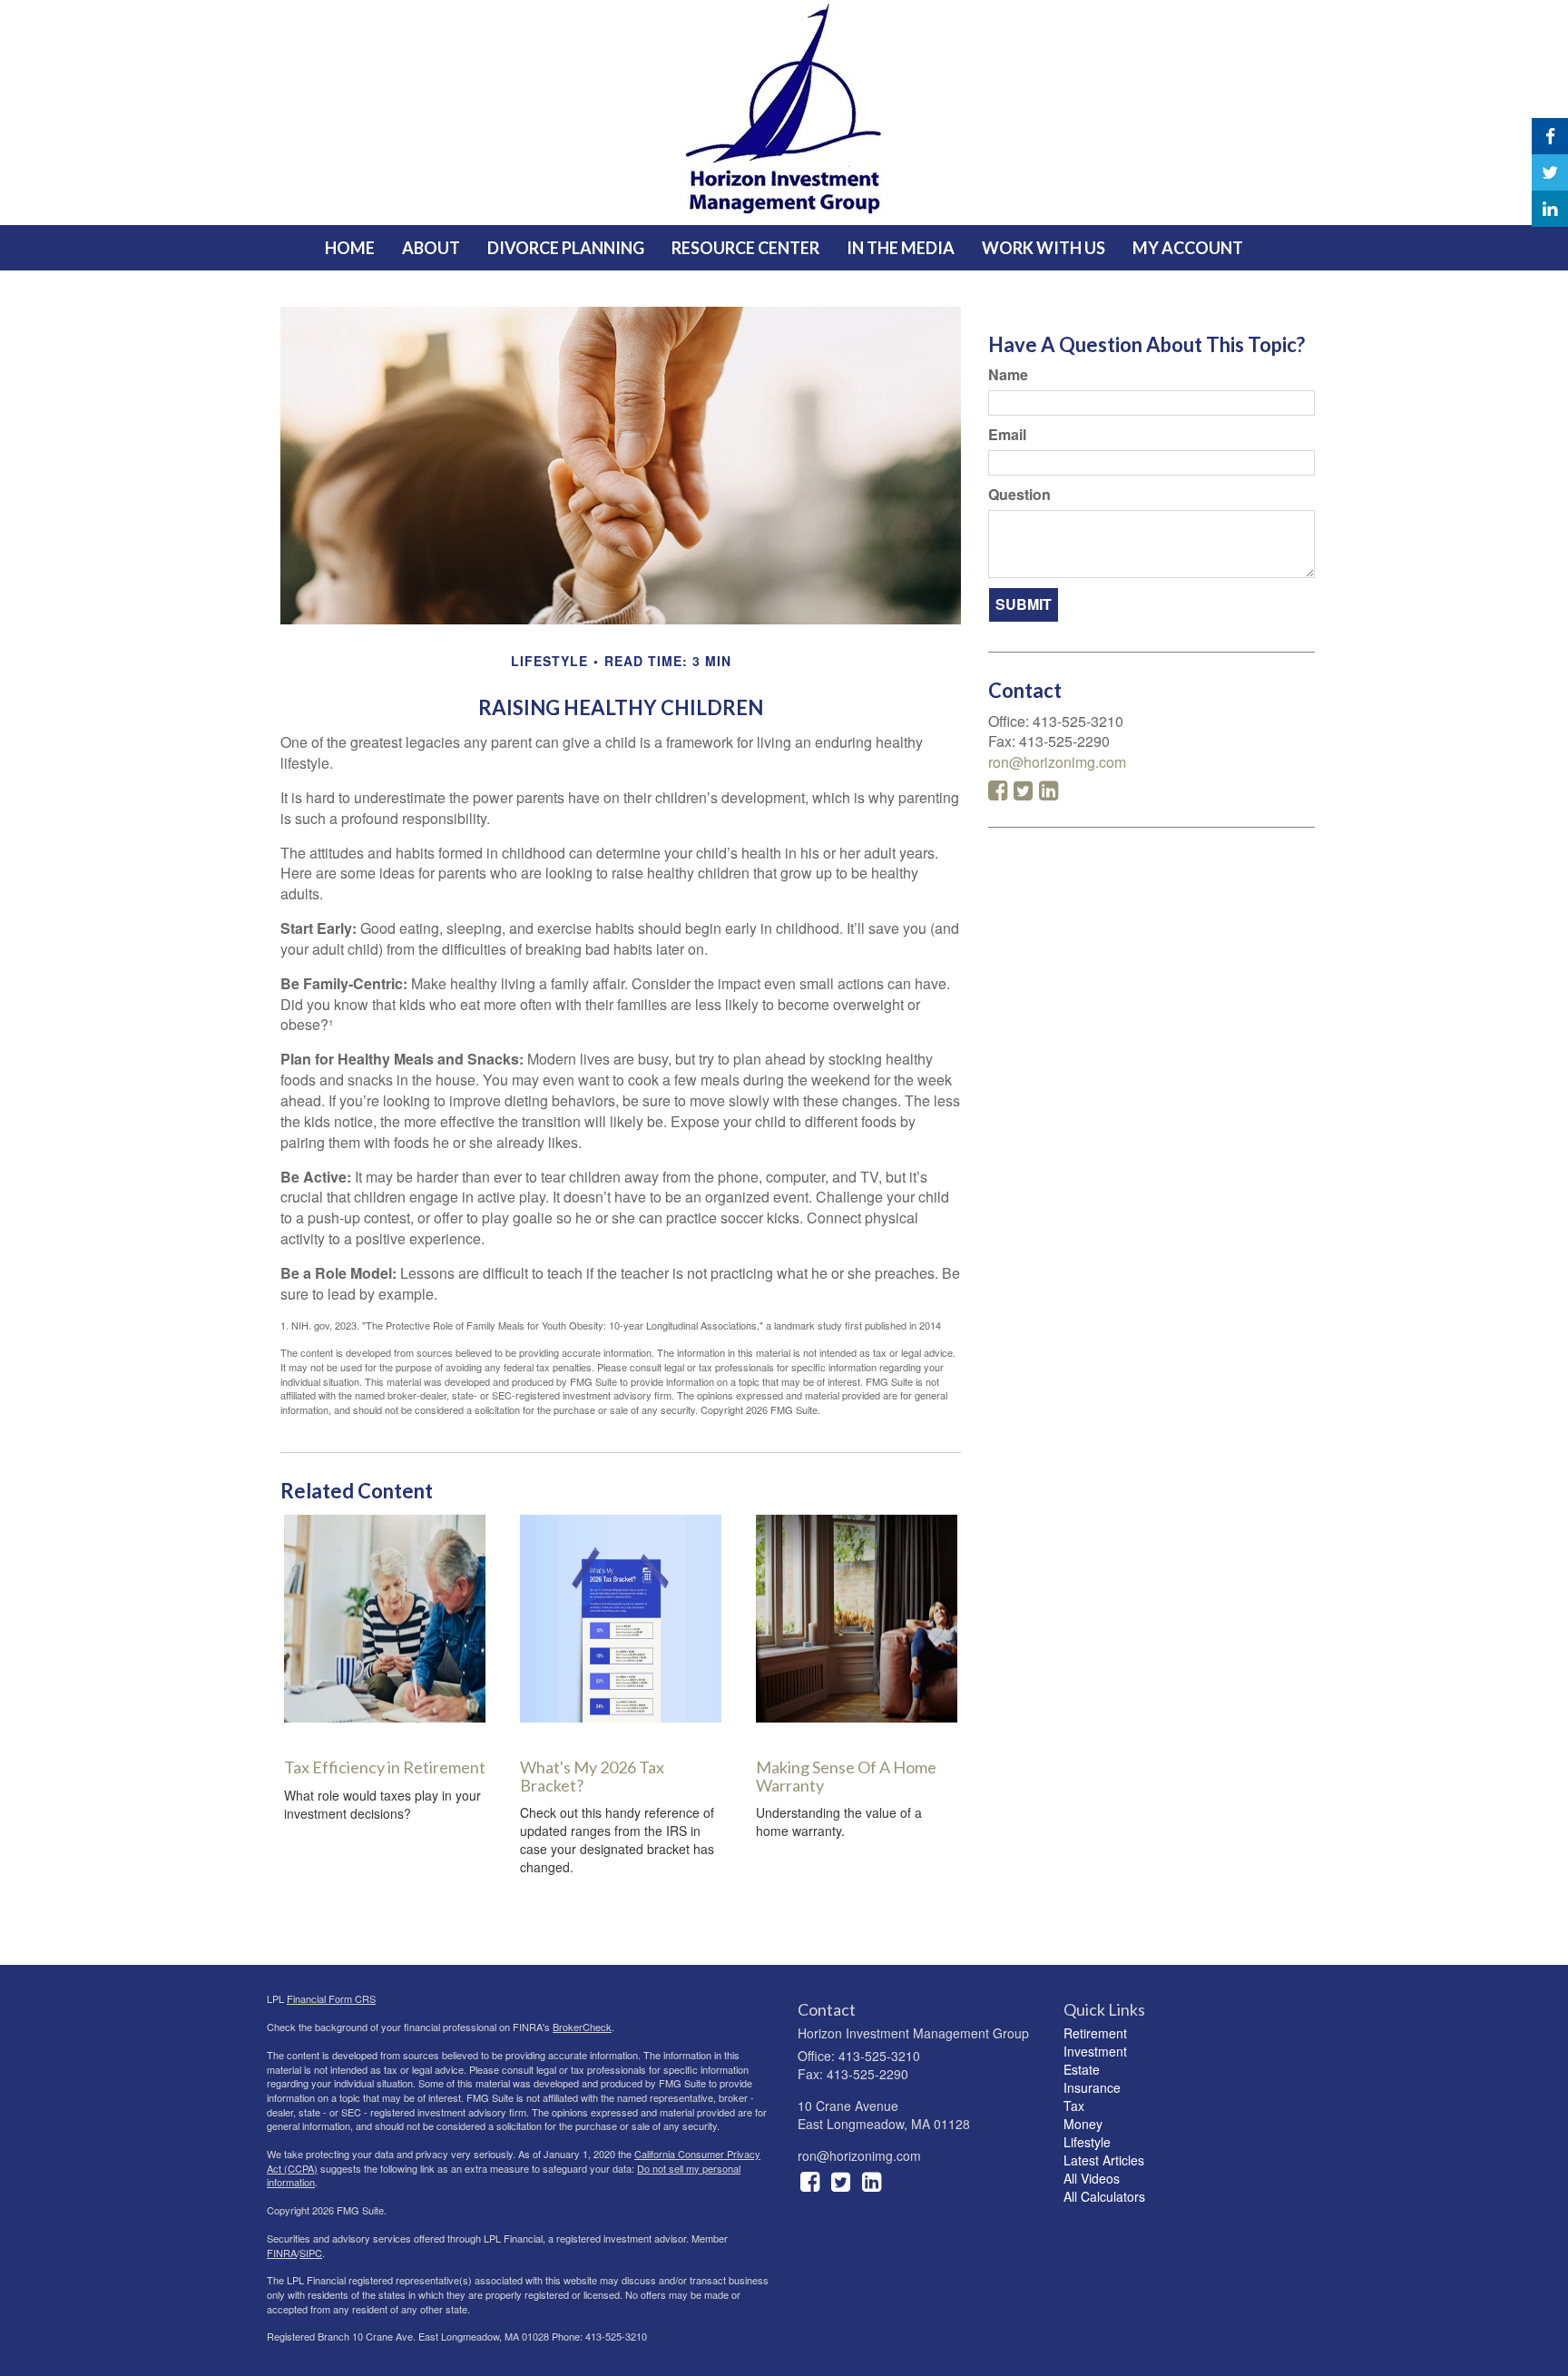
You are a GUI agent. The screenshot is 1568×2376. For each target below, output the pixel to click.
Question (1019, 495)
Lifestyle (1087, 2142)
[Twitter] (1550, 172)
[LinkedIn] (1550, 209)
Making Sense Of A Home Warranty (846, 1776)
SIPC (311, 2253)
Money (1083, 2124)
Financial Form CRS (331, 1998)
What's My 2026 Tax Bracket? (592, 1776)
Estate (1082, 2069)
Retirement (1095, 2033)
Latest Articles (1104, 2160)
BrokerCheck (582, 2027)
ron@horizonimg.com (1057, 762)
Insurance (1092, 2087)
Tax (1074, 2106)
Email (1007, 435)
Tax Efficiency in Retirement (385, 1767)
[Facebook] (1550, 136)
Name (1008, 375)
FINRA (282, 2253)
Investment (1095, 2051)
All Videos (1092, 2178)
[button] (431, 248)
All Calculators (1104, 2196)
